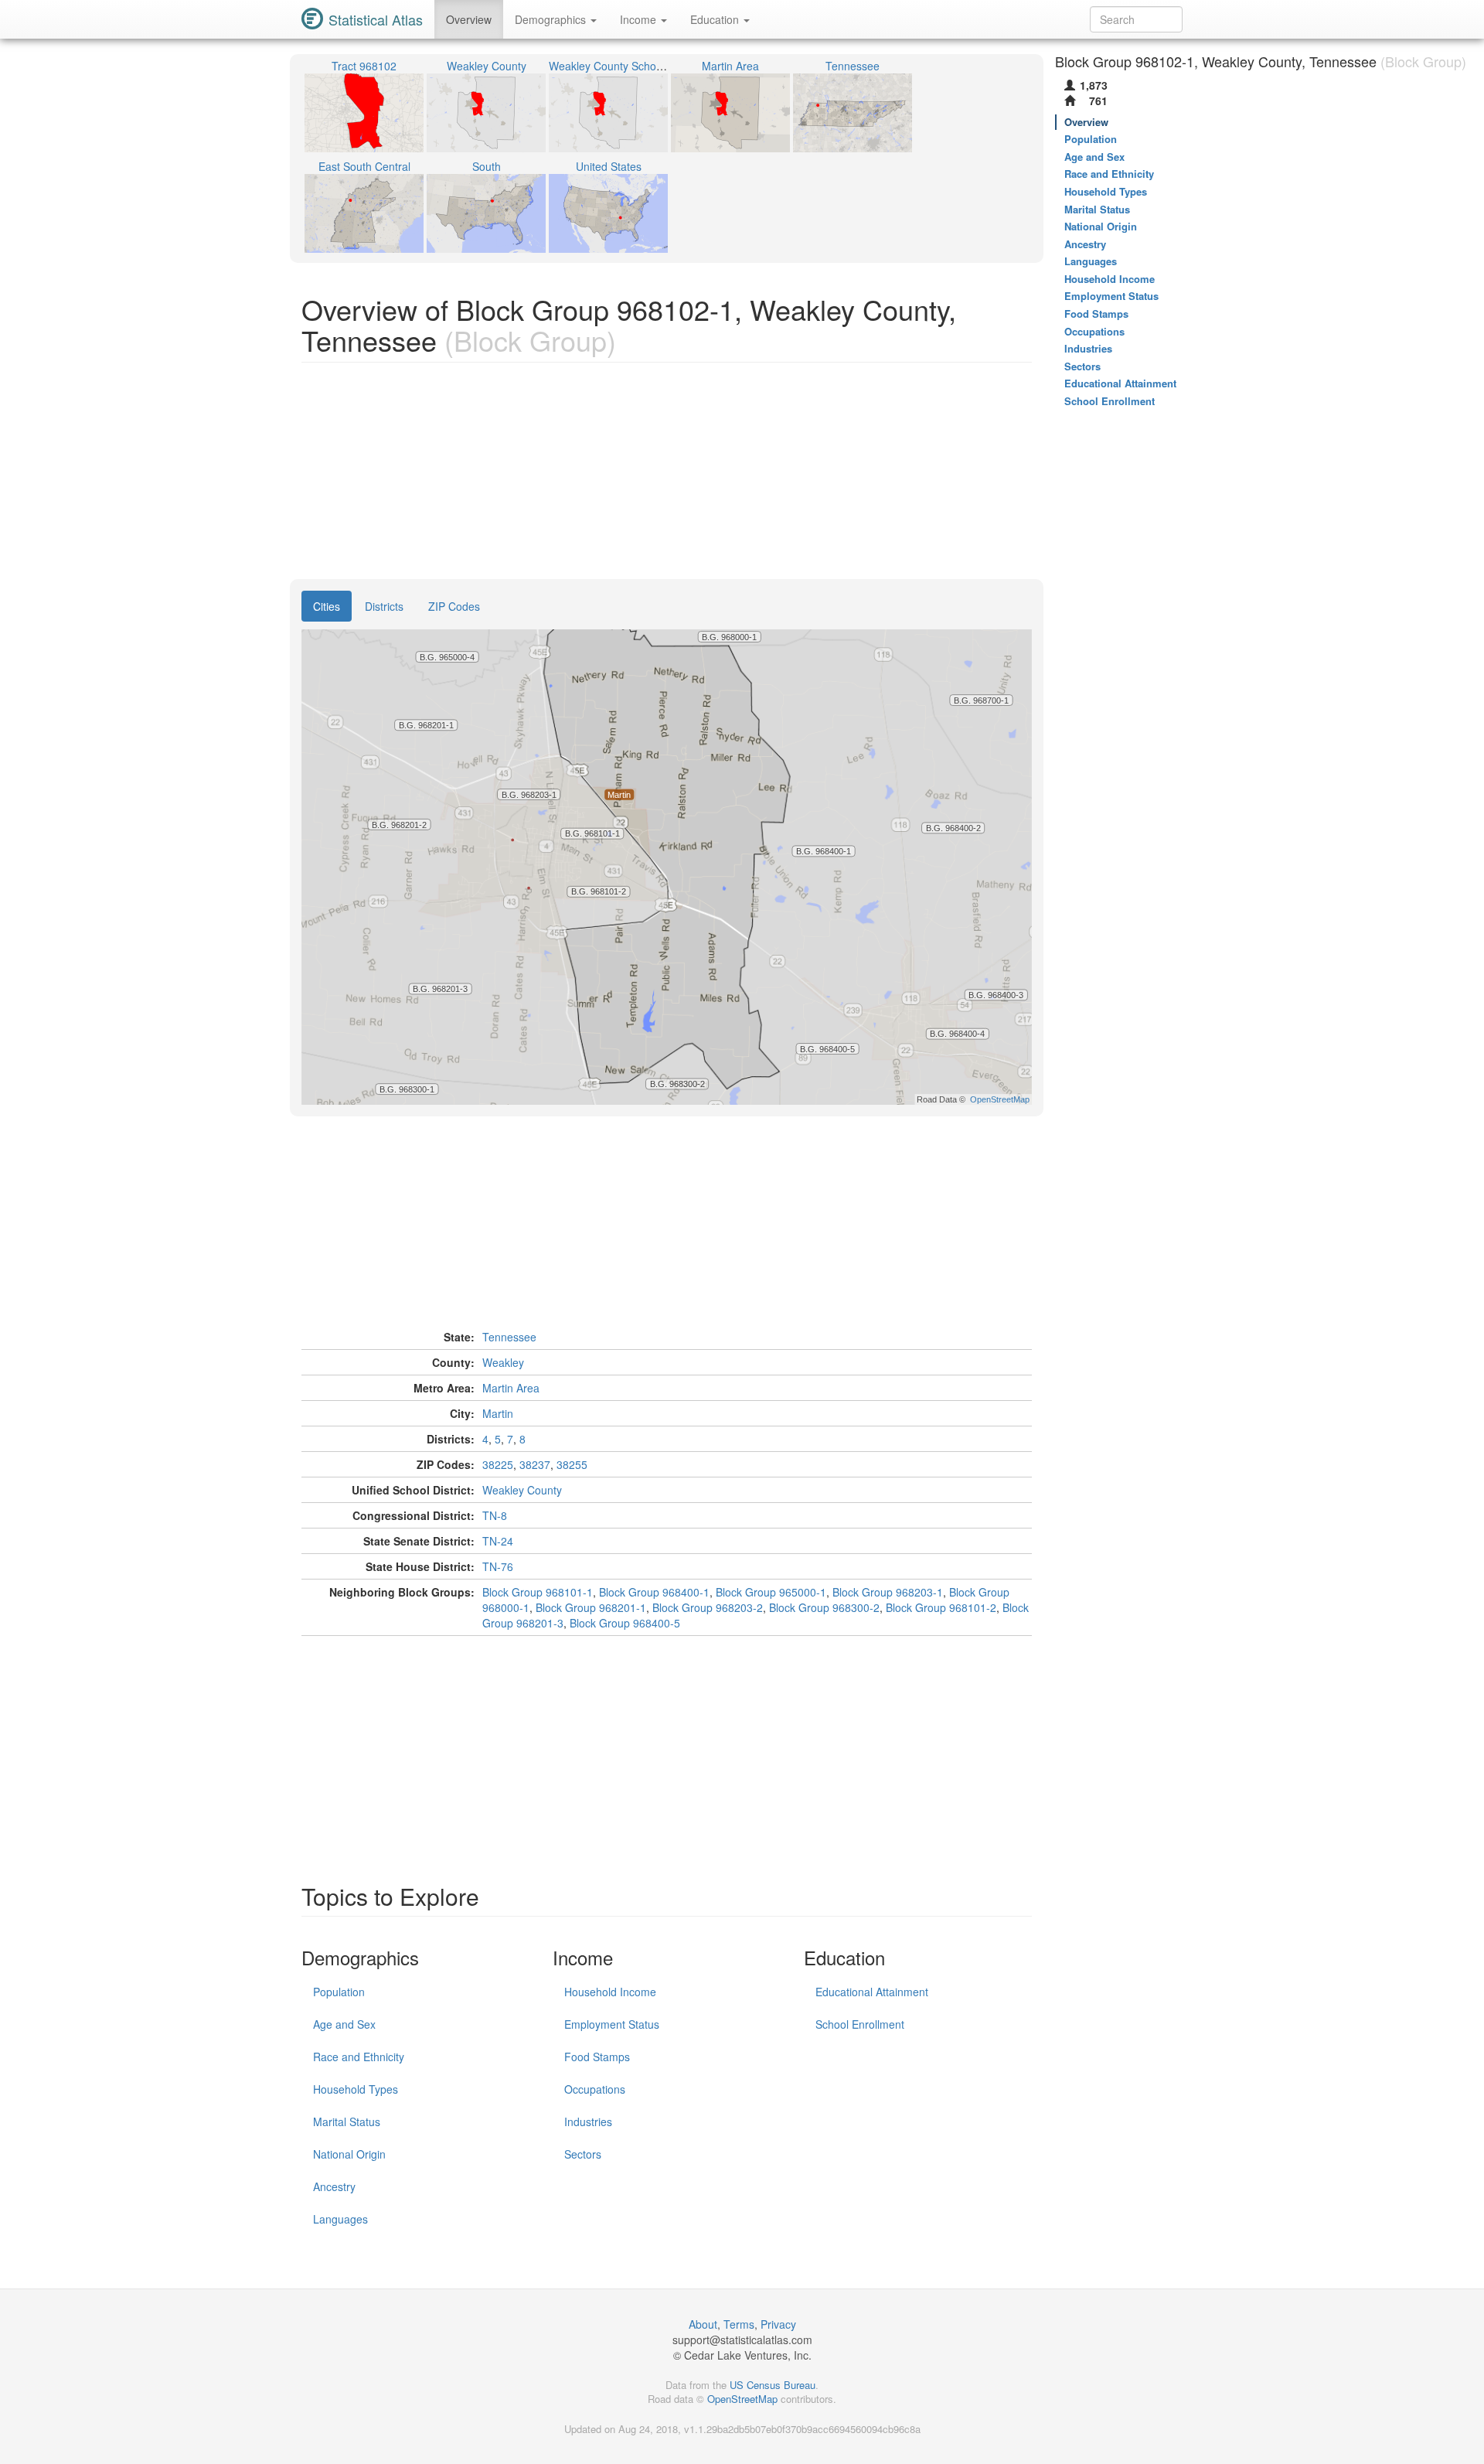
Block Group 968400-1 (654, 1592)
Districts (384, 606)
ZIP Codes (454, 606)
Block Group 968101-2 (941, 1607)
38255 (572, 1464)
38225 (498, 1464)
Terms (739, 2324)
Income (640, 19)
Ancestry (334, 2186)
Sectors (583, 2154)
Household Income (610, 1992)
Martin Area (511, 1388)
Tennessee (509, 1337)
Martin (498, 1413)
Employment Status (612, 2024)
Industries (588, 2121)
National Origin (349, 2154)
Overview (469, 19)
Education (716, 19)
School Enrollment (860, 2024)
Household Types (356, 2089)
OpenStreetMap (742, 2399)
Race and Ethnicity (359, 2057)
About (703, 2324)
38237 (535, 1464)
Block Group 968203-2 (708, 1607)
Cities (327, 606)
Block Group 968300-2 (824, 1607)
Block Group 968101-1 (538, 1592)
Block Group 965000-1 (771, 1592)
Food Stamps (597, 2057)
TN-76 (498, 1566)
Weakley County (522, 1490)
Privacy (778, 2324)
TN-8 (495, 1515)
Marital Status (347, 2121)
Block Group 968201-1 (591, 1607)
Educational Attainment (872, 1992)
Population (339, 1992)
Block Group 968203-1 (888, 1592)
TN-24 (498, 1541)
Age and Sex (344, 2024)
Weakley (503, 1362)
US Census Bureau (773, 2385)
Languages (340, 2219)
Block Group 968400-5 (625, 1623)
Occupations (595, 2089)
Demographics (552, 19)
